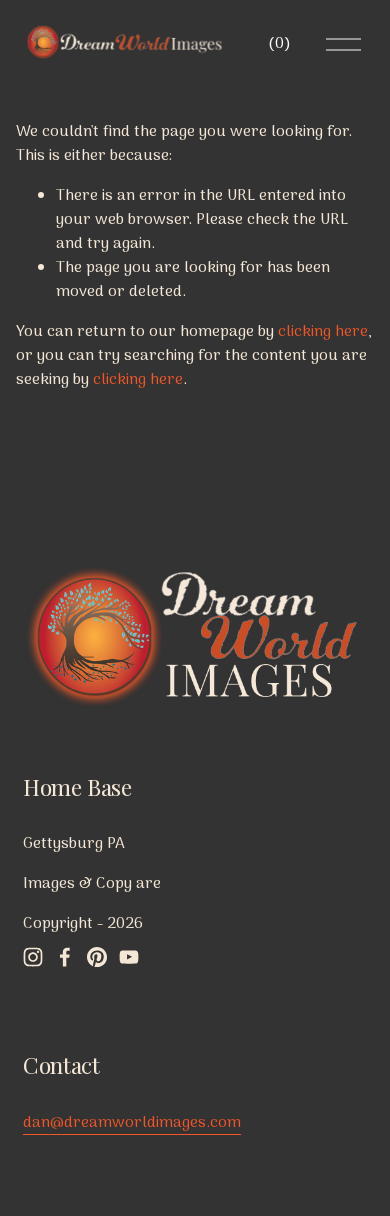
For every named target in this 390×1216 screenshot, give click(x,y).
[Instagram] (33, 957)
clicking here (323, 332)
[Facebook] (65, 957)
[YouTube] (129, 957)
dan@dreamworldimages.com (132, 1123)
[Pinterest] (97, 957)
